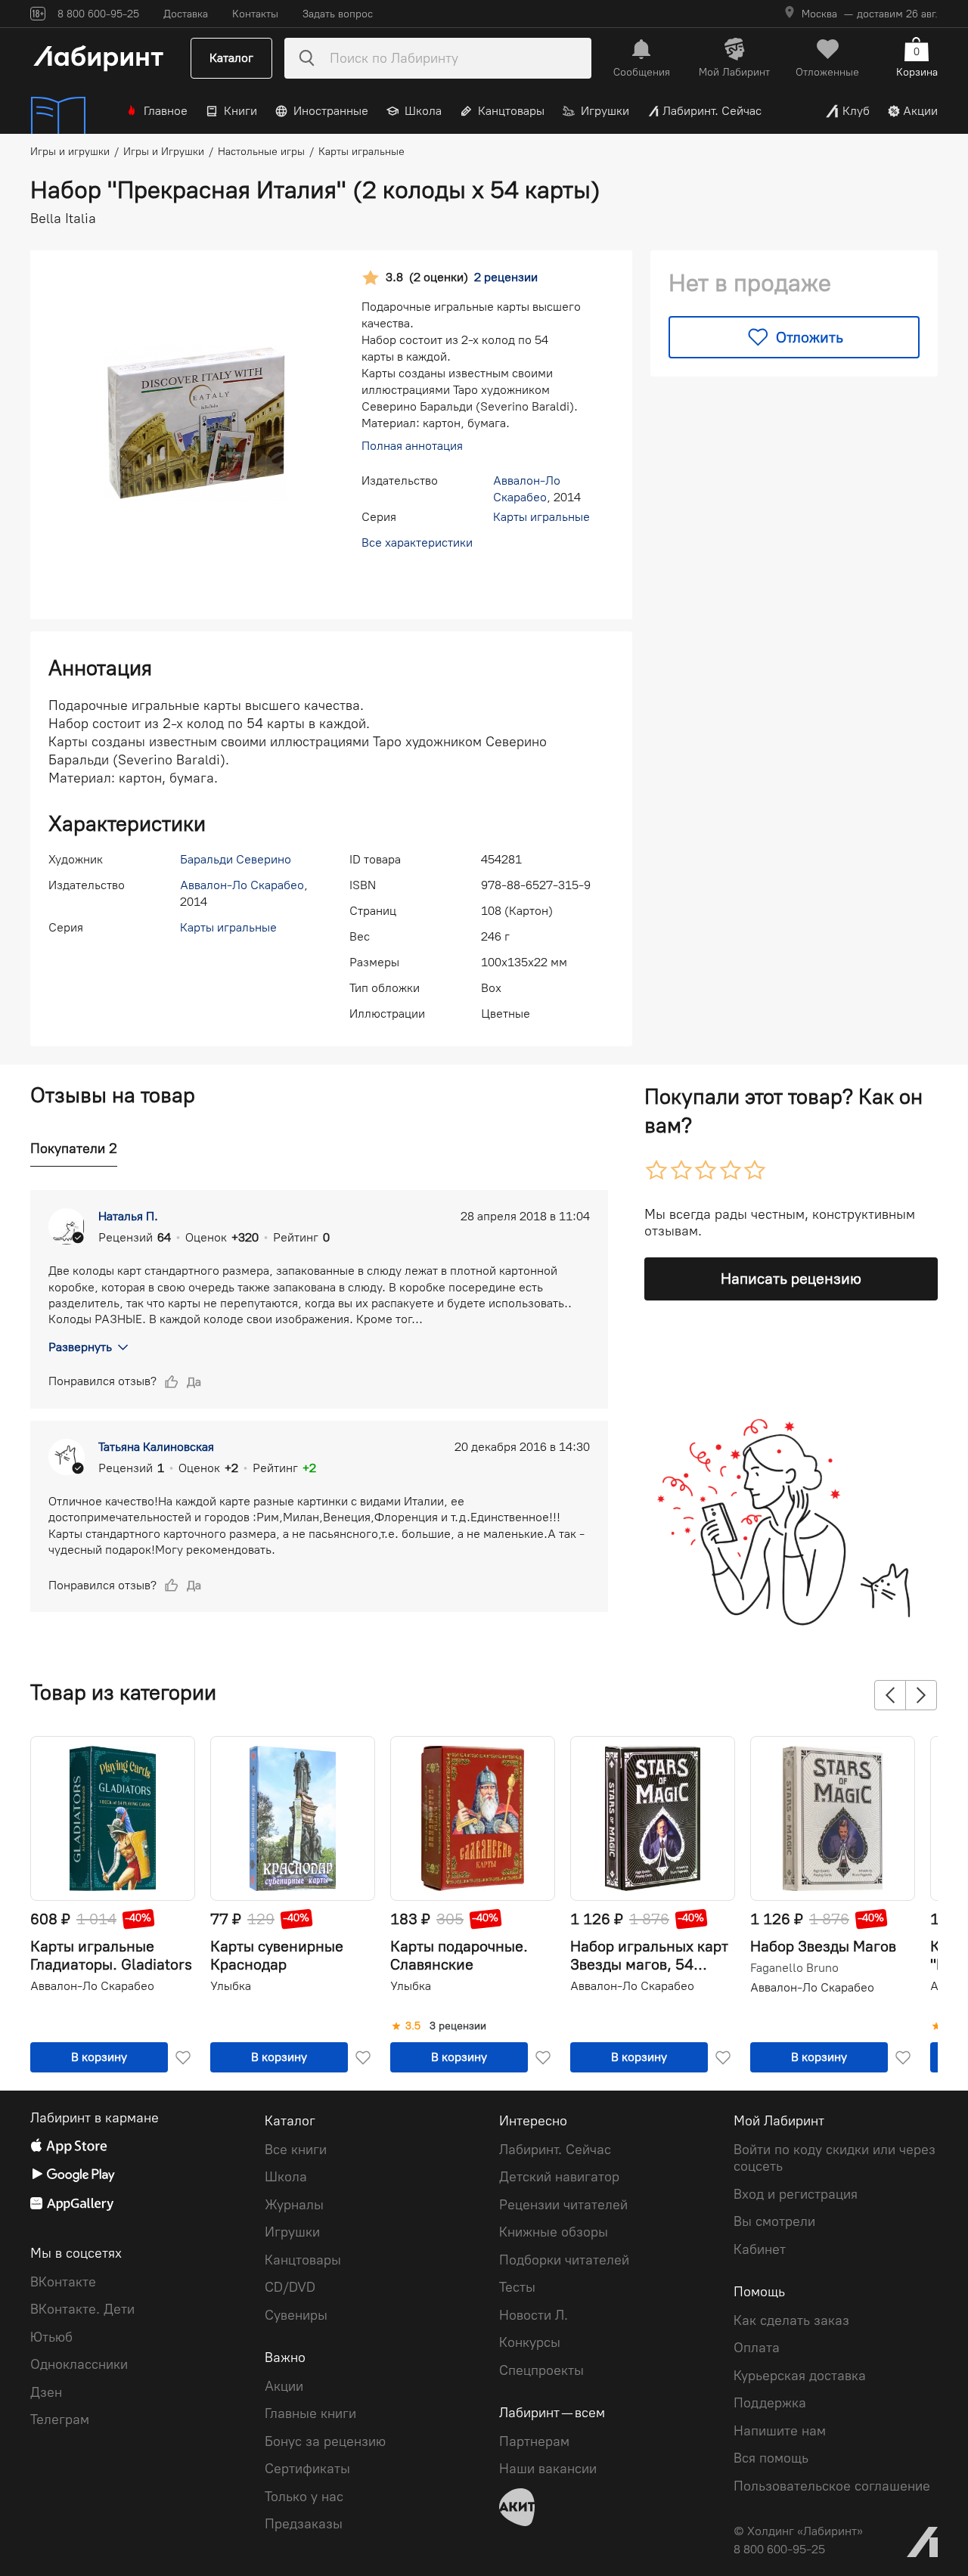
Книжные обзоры (554, 2232)
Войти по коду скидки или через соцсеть (835, 2158)
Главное (166, 111)
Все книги (296, 2150)
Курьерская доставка (800, 2376)
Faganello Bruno (794, 1968)
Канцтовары (511, 111)
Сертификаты (307, 2469)
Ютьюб (51, 2337)
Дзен (46, 2392)
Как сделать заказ (791, 2320)
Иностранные (331, 111)
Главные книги (310, 2413)
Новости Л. (534, 2315)
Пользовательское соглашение (832, 2486)
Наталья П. (128, 1216)
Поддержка (770, 2403)
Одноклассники (79, 2364)
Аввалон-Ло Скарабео (242, 885)
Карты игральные (541, 517)
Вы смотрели (774, 2221)
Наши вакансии (548, 2469)
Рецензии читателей (563, 2205)
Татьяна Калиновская (156, 1447)
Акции (920, 111)
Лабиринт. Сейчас (712, 111)
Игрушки (605, 111)
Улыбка (231, 1986)
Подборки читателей (564, 2260)
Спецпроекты (541, 2370)
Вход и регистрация (796, 2194)
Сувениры (296, 2315)
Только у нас (304, 2497)
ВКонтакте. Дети (82, 2309)
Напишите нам (780, 2431)
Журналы (294, 2205)
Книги (240, 111)
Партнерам (534, 2441)
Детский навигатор (559, 2177)
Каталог (231, 58)
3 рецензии (458, 2026)
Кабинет (760, 2249)
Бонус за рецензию (325, 2441)
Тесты (517, 2287)
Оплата (757, 2348)
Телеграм (60, 2419)
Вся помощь (771, 2458)
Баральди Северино (236, 859)
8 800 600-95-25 (779, 2549)
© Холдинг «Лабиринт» (798, 2531)
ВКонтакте (63, 2282)
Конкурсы (530, 2342)
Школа (423, 111)
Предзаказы (304, 2524)
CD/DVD (290, 2287)
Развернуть (80, 1347)
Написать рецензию (791, 1279)
